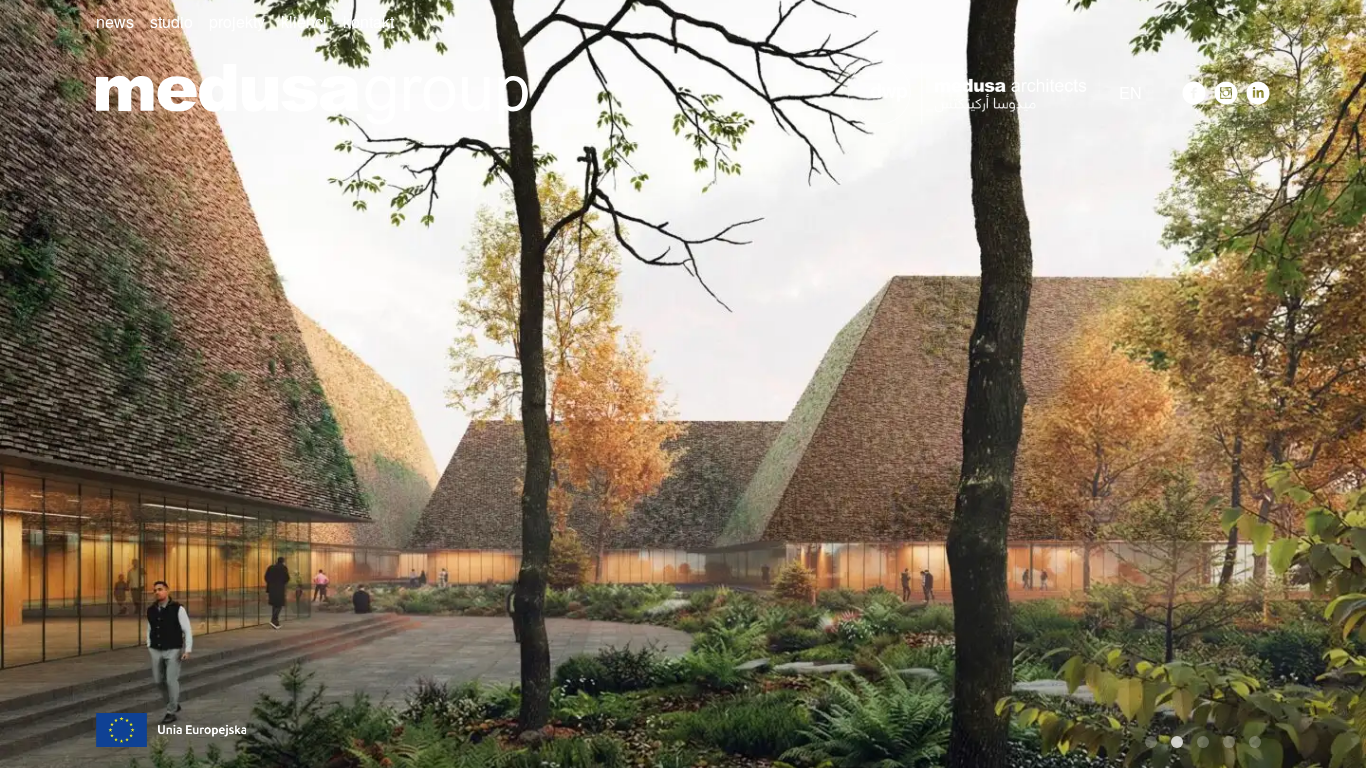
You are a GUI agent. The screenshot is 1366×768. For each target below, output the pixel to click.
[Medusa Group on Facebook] (1194, 93)
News (115, 21)
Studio (171, 21)
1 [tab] (1151, 742)
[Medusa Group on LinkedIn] (1258, 93)
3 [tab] (1203, 742)
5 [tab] (1255, 742)
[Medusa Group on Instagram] (1226, 93)
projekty (237, 21)
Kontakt (368, 21)
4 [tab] (1229, 742)
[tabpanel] (683, 384)
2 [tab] (1177, 742)
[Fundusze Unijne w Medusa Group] (171, 727)
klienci (304, 21)
